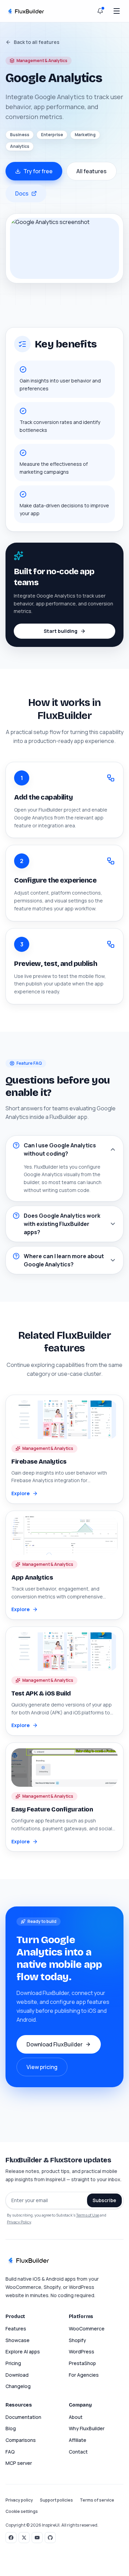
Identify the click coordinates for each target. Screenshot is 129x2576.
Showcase (18, 2340)
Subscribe (104, 2200)
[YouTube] (37, 2538)
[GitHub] (50, 2538)
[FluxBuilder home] (25, 11)
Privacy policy (19, 2500)
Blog (11, 2428)
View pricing (42, 2067)
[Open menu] (117, 11)
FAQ (10, 2452)
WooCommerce (87, 2329)
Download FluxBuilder (55, 2044)
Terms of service (97, 2500)
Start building (61, 631)
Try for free (38, 171)
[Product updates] (100, 11)
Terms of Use (88, 2215)
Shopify (77, 2340)
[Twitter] (24, 2538)
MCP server (19, 2463)
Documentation (23, 2417)
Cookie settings (22, 2512)
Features (16, 2329)
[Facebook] (11, 2538)
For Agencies (84, 2375)
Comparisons (21, 2440)
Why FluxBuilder (87, 2428)
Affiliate (78, 2440)
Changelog (18, 2386)
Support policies (56, 2500)
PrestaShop (82, 2363)
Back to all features (37, 42)
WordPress (82, 2352)
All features (92, 171)
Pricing (13, 2363)
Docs (22, 193)
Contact (78, 2452)
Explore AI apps (23, 2352)
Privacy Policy (19, 2222)
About (76, 2417)
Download (17, 2375)
